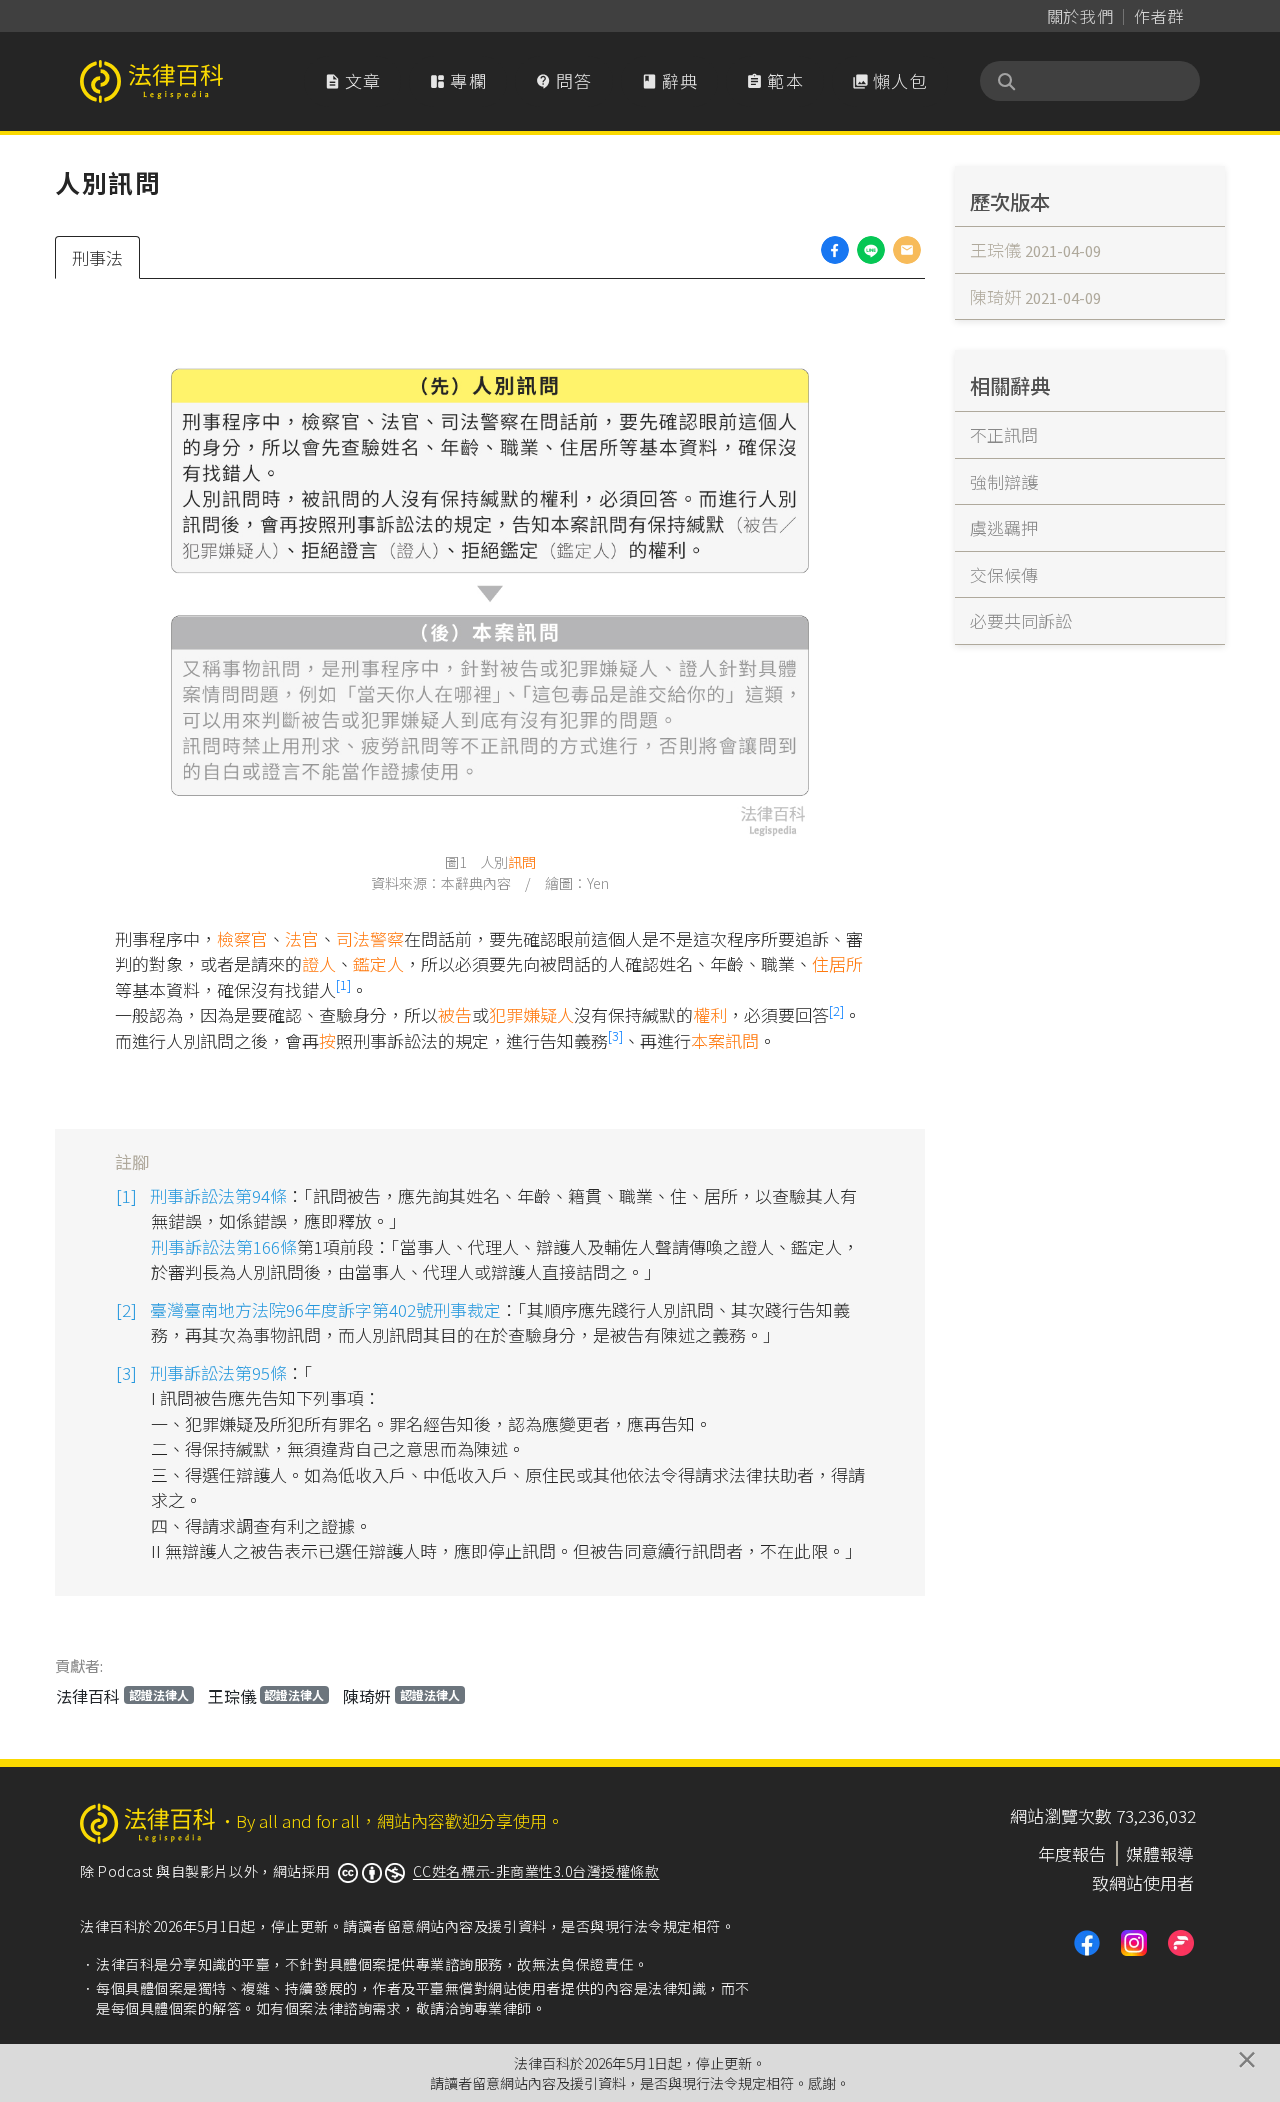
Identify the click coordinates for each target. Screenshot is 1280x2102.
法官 (302, 938)
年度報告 (1072, 1853)
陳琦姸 (401, 1696)
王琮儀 (266, 1696)
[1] (343, 984)
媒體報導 (1160, 1853)
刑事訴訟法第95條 (218, 1372)
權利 (710, 1014)
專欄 (458, 80)
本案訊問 (725, 1040)
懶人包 (890, 80)
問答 (564, 80)
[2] (836, 1010)
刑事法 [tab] (97, 257)
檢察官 (242, 938)
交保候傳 (1004, 574)
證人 (319, 963)
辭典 (670, 80)
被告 (455, 1014)
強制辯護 (1004, 481)
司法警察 (370, 938)
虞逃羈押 (1004, 527)
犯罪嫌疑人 (531, 1014)
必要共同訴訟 (1021, 620)
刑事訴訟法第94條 (218, 1195)
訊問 (522, 862)
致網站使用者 (1143, 1882)
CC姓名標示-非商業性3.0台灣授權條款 (536, 1871)
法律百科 (122, 1696)
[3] (615, 1035)
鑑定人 (378, 963)
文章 (353, 80)
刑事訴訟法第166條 (224, 1246)
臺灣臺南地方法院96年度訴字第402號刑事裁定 (325, 1309)
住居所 (837, 963)
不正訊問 (1004, 434)
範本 (775, 80)
